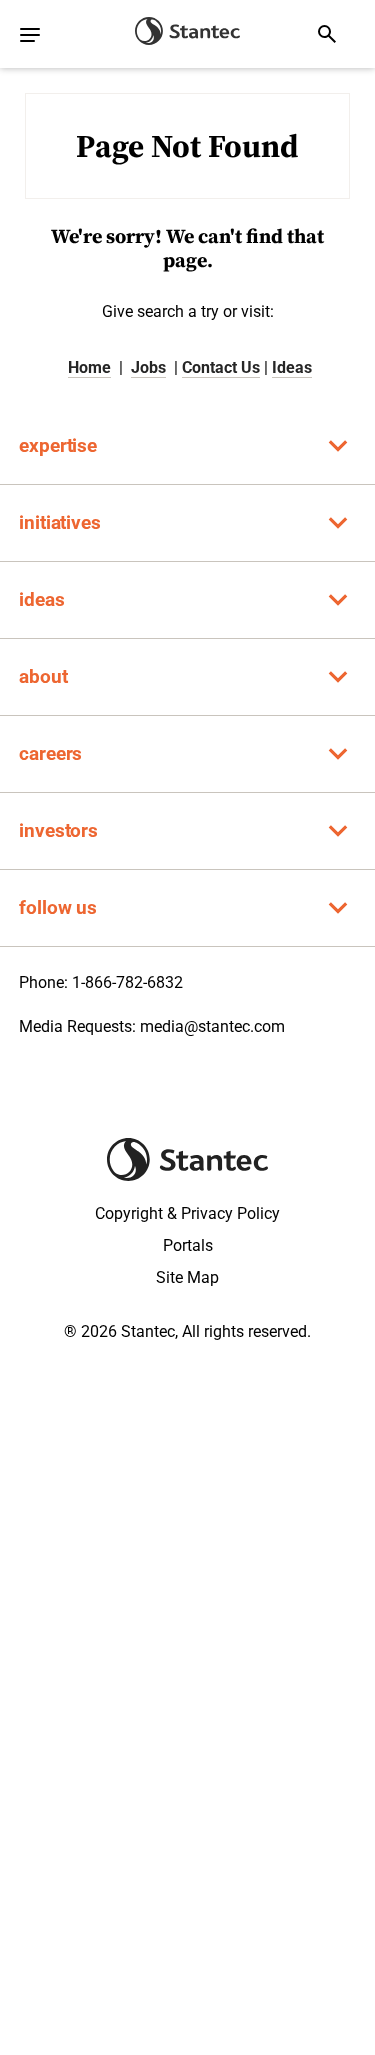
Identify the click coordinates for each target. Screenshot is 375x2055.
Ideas (292, 367)
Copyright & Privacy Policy (187, 1213)
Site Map (187, 1277)
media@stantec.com (212, 1026)
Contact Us (221, 367)
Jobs (148, 367)
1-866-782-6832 (127, 982)
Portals (188, 1245)
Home (89, 367)
